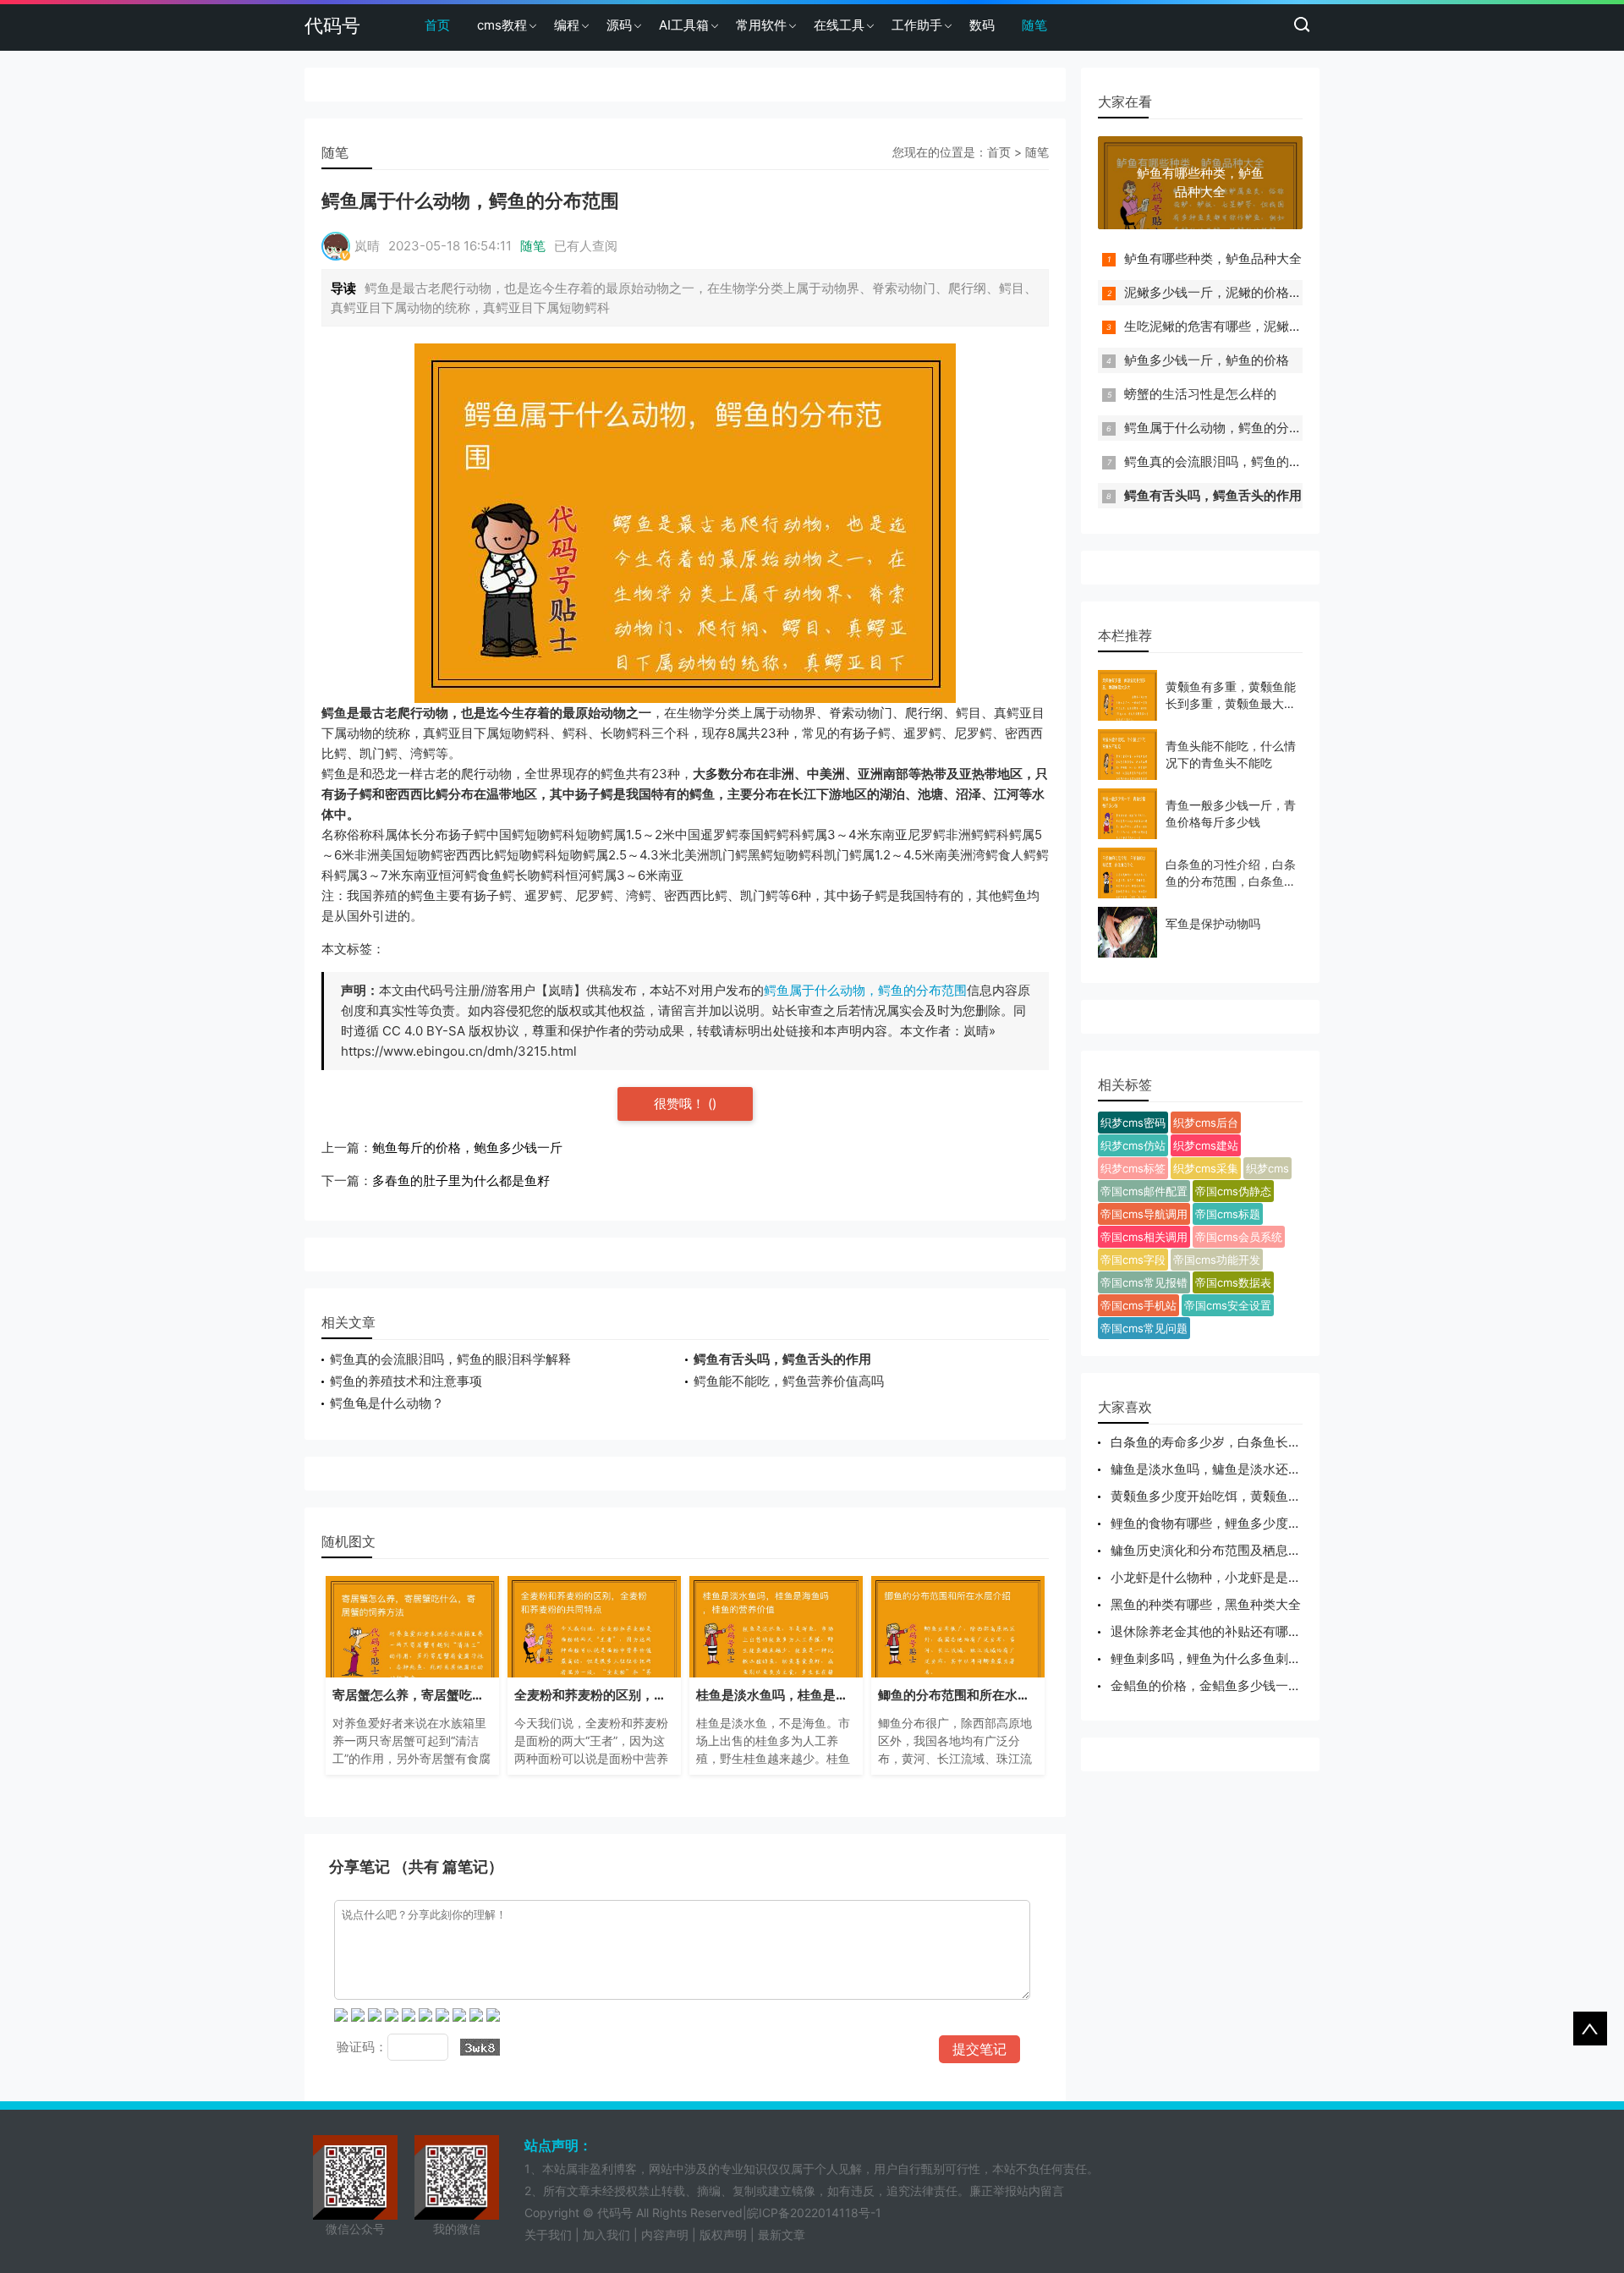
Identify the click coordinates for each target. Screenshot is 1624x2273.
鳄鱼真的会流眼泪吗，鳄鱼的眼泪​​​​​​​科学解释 (450, 1359)
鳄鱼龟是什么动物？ (387, 1403)
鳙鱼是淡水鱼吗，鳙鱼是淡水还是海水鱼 (1225, 1469)
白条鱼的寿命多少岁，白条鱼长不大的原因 (1231, 1442)
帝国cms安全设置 (1228, 1305)
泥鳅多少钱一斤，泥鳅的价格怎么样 (1226, 292)
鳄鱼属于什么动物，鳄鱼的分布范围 (865, 990)
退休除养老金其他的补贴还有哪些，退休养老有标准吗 (1263, 1631)
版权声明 (723, 2235)
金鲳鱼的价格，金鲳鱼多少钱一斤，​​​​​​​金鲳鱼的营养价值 (1263, 1686)
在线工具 (839, 25)
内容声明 (665, 2235)
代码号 (332, 25)
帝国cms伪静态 (1233, 1191)
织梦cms (1267, 1168)
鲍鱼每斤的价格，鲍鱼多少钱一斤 (467, 1147)
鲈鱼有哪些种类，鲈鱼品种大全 (1213, 258)
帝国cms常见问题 (1144, 1328)
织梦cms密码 (1133, 1123)
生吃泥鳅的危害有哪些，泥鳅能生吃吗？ (1238, 326)
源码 (619, 25)
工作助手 (917, 25)
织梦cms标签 (1133, 1168)
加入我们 (606, 2235)
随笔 (1034, 25)
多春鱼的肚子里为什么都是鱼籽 (461, 1180)
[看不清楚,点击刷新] (480, 2047)
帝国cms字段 (1133, 1260)
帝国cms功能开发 (1217, 1260)
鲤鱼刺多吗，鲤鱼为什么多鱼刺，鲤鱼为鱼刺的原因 (1256, 1658)
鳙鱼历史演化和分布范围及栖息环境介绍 (1225, 1550)
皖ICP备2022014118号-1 (814, 2213)
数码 (982, 25)
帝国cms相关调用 (1144, 1237)
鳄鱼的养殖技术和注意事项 (406, 1381)
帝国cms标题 (1228, 1214)
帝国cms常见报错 (1144, 1282)
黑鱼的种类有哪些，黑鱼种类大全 (1206, 1604)
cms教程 (502, 25)
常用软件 (761, 25)
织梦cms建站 (1206, 1145)
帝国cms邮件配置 (1144, 1191)
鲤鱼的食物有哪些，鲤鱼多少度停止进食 (1225, 1523)
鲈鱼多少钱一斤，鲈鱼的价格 (1207, 360)
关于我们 (548, 2235)
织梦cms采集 (1206, 1168)
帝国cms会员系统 (1239, 1237)
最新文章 (782, 2235)
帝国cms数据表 (1233, 1282)
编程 (567, 25)
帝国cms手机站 (1138, 1305)
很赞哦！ (681, 1104)
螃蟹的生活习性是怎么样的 (1200, 394)
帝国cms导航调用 (1144, 1214)
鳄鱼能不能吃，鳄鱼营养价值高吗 (789, 1381)
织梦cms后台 (1206, 1123)
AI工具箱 (684, 25)
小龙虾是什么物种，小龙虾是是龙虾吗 (1218, 1577)
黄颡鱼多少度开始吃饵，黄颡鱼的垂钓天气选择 (1244, 1496)
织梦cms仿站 (1133, 1145)
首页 (437, 25)
